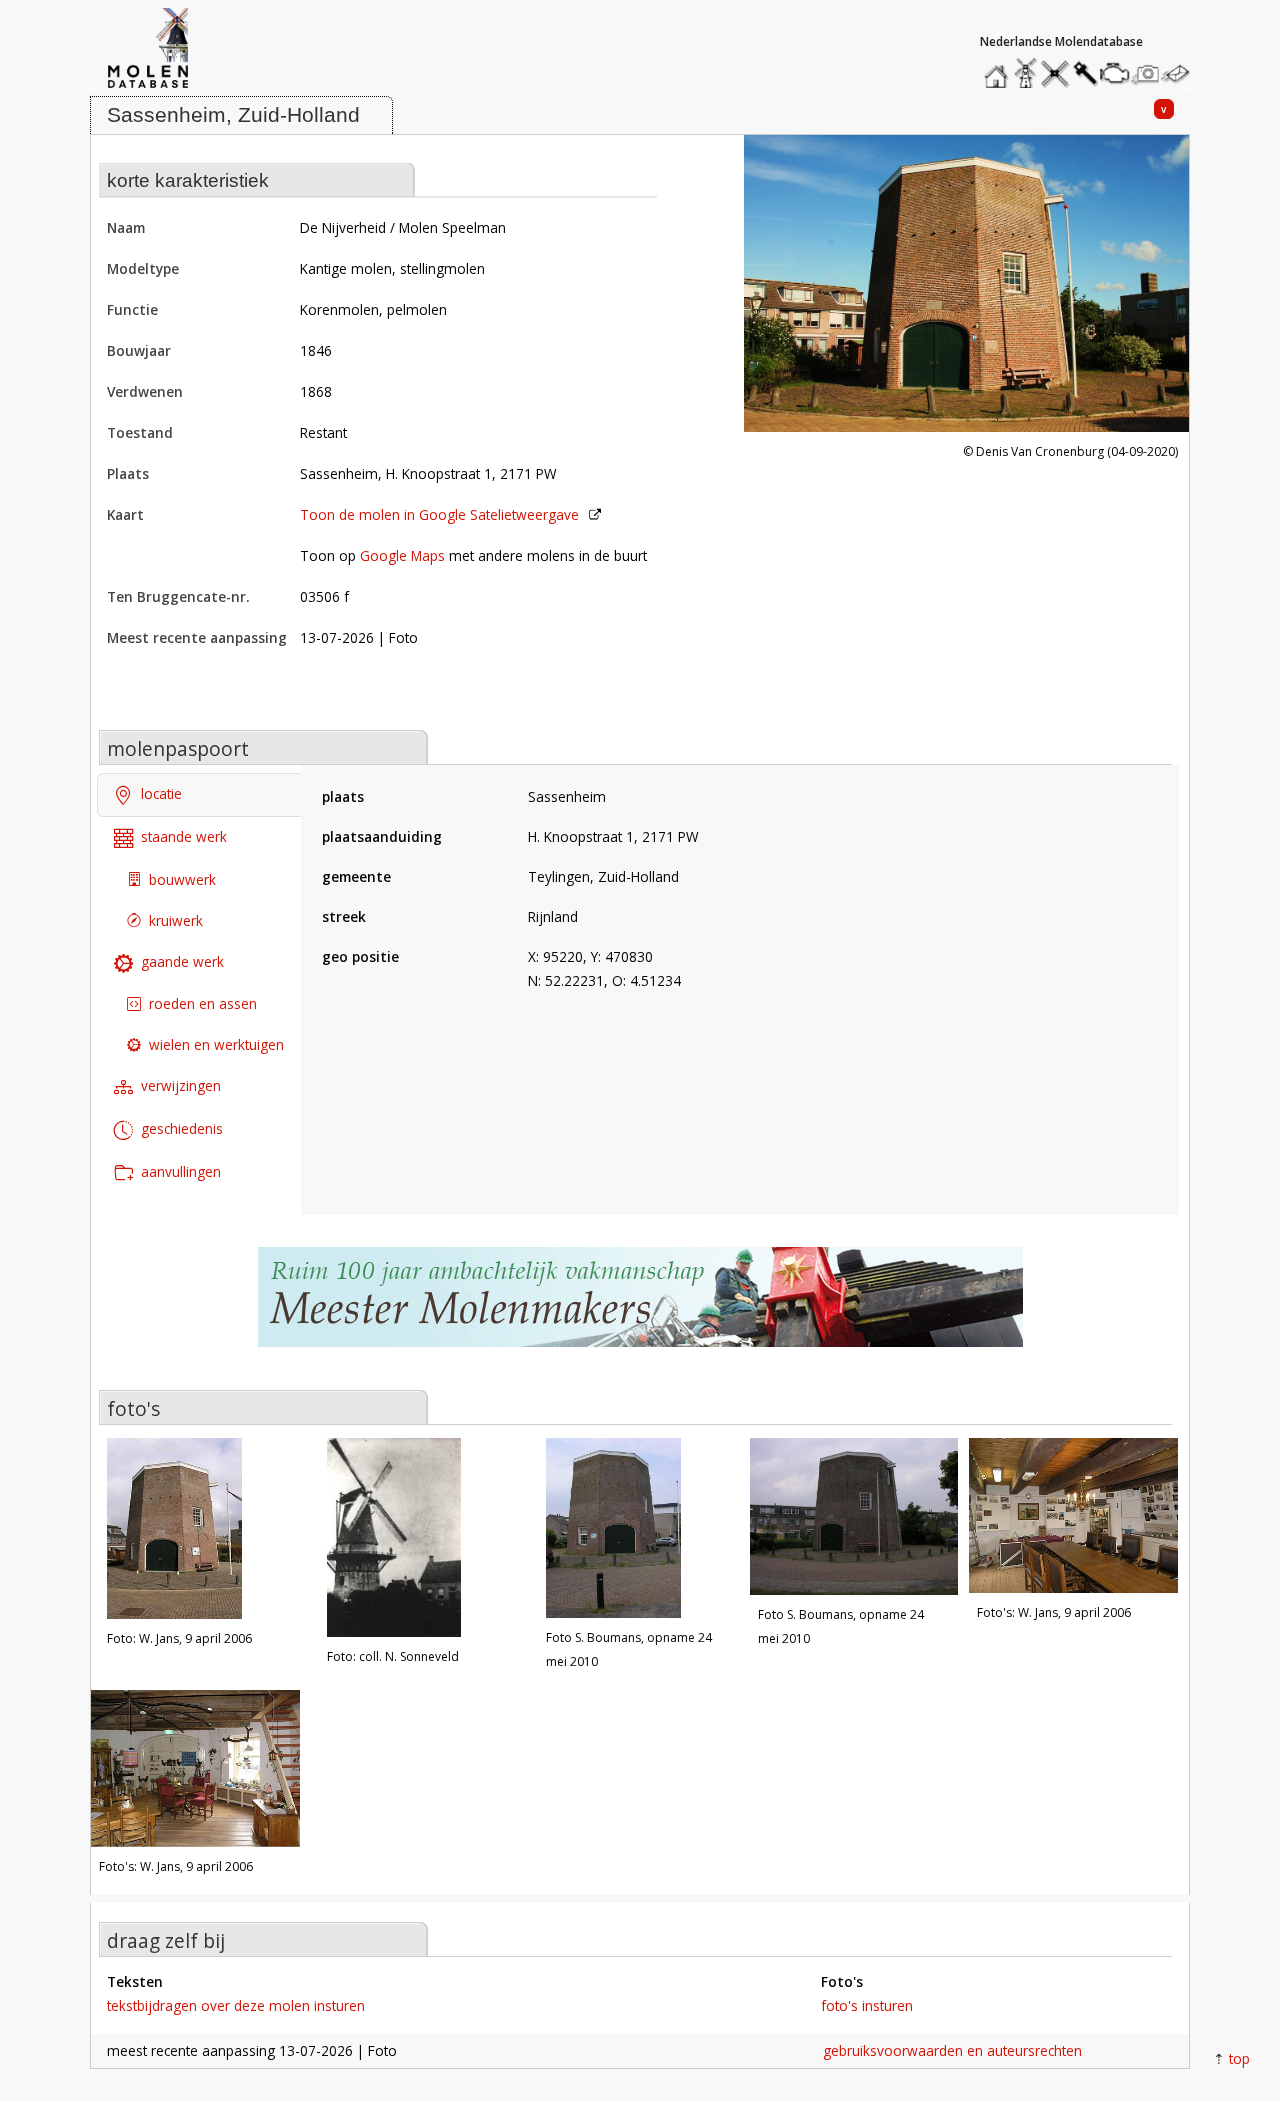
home (999, 68)
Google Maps (402, 555)
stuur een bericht (1181, 73)
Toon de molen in (439, 514)
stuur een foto (1146, 73)
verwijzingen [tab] (181, 1085)
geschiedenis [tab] (182, 1128)
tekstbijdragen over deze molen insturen (236, 2005)
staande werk (184, 836)
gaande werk (182, 961)
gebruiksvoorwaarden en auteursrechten (952, 2050)
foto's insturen (867, 2005)
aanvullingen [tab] (181, 1171)
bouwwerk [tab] (182, 879)
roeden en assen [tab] (203, 1003)
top (1239, 2058)
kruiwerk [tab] (176, 920)
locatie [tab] (161, 793)
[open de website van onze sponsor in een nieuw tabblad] (640, 1307)
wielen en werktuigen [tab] (216, 1044)
